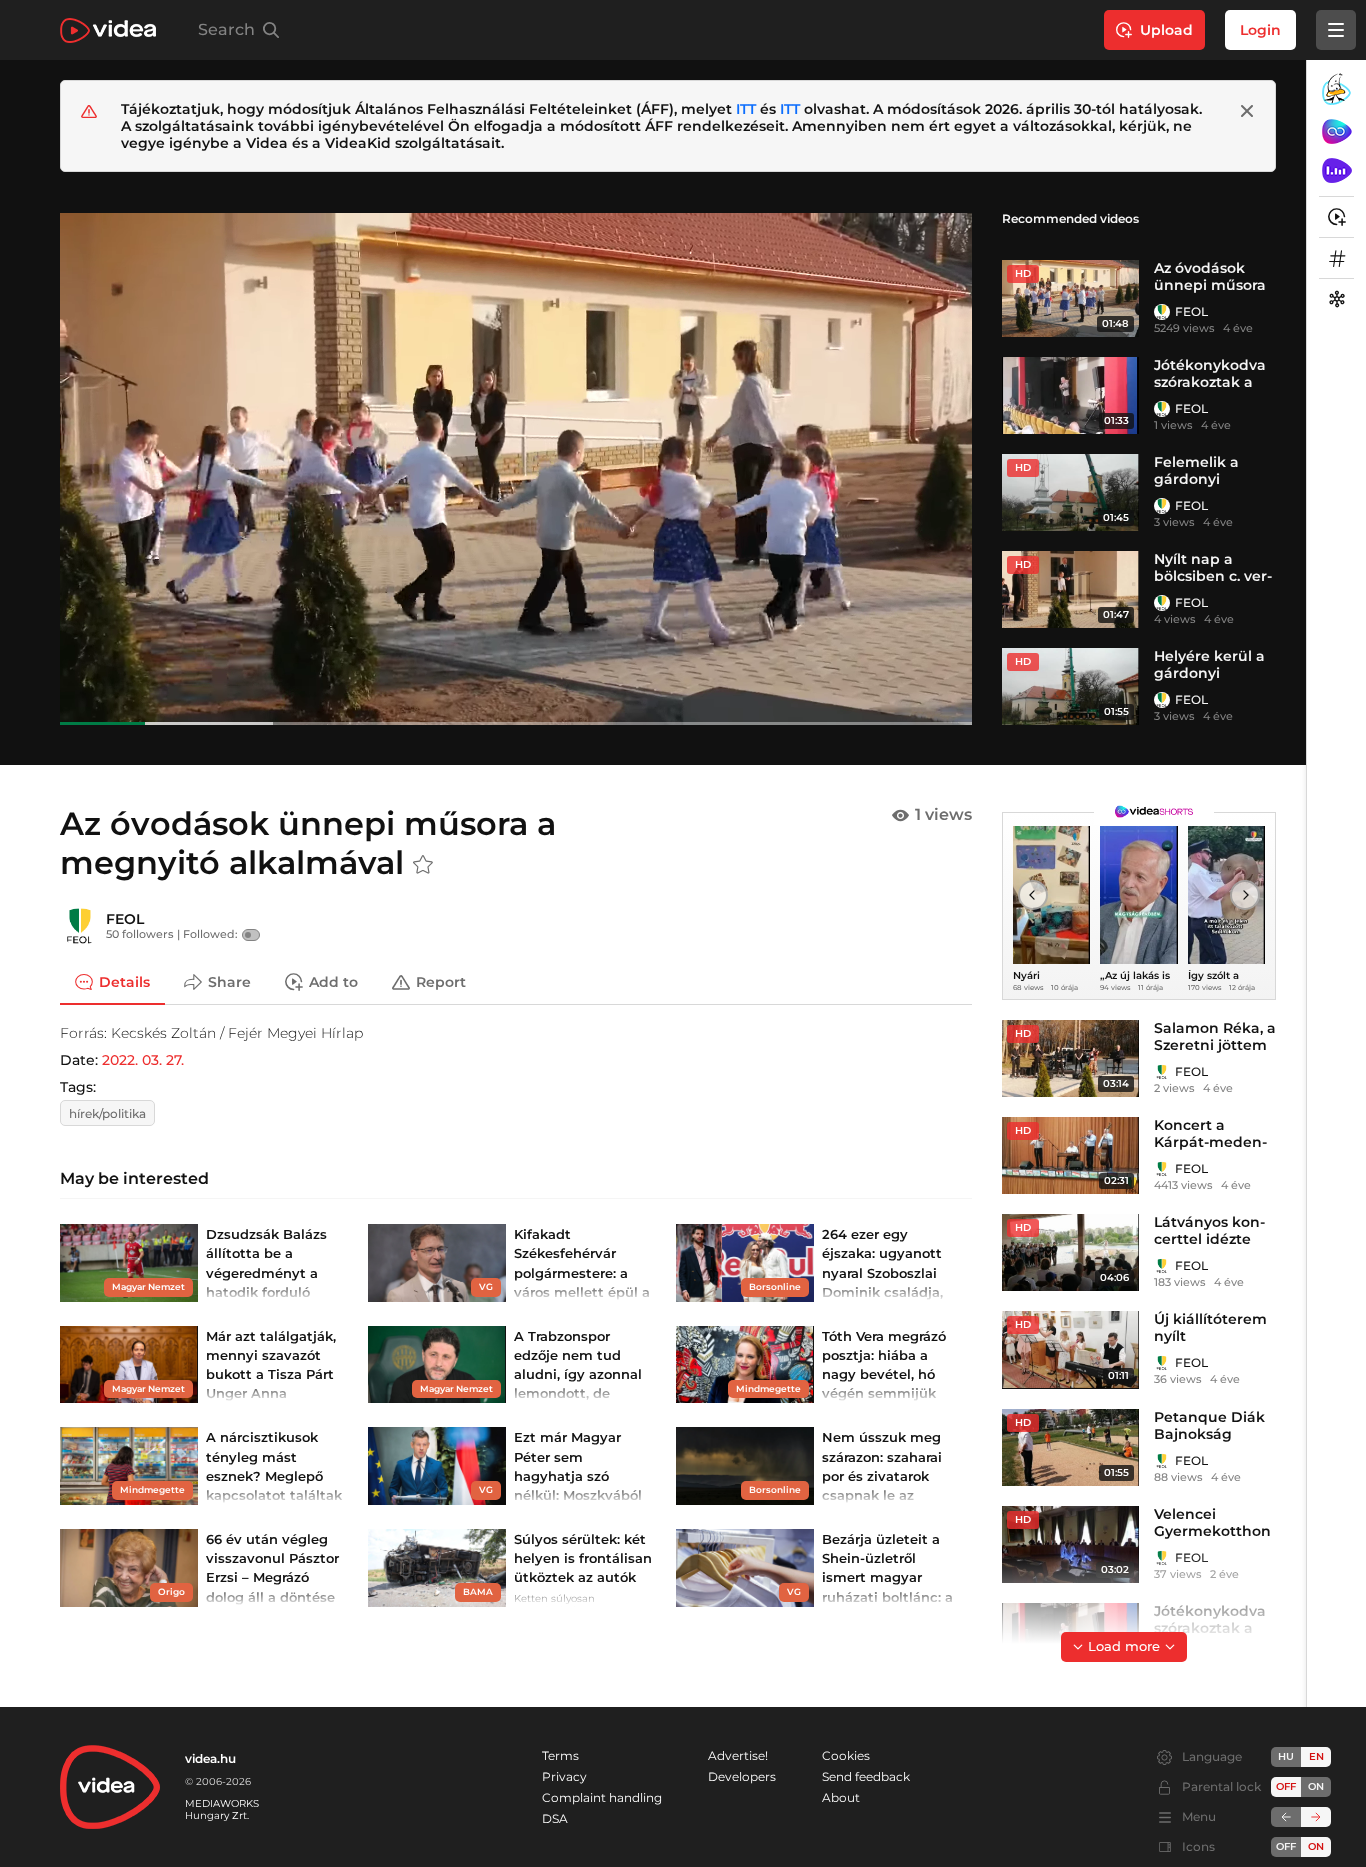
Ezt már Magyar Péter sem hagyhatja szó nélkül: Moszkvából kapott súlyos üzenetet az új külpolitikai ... (578, 1494)
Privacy (564, 1776)
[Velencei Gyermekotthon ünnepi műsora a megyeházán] (1070, 1544)
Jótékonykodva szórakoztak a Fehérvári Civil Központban (1210, 390)
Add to (333, 982)
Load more (1124, 1646)
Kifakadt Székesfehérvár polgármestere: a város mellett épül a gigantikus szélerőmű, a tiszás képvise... (582, 1291)
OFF (1286, 1846)
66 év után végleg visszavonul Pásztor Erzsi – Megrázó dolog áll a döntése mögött (272, 1577)
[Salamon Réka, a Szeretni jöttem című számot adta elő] (1070, 1058)
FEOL (1191, 311)
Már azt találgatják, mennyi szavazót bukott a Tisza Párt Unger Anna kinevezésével (271, 1374)
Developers (742, 1776)
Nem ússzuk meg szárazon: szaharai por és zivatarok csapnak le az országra (882, 1475)
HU (1286, 1756)
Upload (1166, 30)
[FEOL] (1162, 312)
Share (229, 982)
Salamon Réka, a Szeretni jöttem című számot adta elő (1215, 1053)
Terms (560, 1755)
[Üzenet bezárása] (1247, 111)
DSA (555, 1818)
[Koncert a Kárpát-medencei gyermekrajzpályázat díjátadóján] (1070, 1155)
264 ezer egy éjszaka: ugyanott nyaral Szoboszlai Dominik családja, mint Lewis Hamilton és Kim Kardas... (882, 1291)
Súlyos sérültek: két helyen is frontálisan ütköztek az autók (583, 1558)
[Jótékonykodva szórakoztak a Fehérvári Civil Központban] (1070, 395)
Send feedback (866, 1776)
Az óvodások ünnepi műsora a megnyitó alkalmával (1210, 293)
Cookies (846, 1755)
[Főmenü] (1336, 30)
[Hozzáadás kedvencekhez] (423, 865)
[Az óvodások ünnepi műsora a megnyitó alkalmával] (1070, 298)
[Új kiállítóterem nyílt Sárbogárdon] (1070, 1349)
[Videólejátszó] (516, 468)
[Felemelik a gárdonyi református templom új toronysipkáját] (1070, 492)
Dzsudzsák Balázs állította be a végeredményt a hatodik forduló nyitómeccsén (266, 1272)
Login (1260, 30)
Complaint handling (602, 1797)
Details (124, 982)
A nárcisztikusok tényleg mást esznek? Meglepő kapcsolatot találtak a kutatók (274, 1475)
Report (441, 982)
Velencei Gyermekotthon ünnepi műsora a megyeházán (1212, 1539)
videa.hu (210, 1758)
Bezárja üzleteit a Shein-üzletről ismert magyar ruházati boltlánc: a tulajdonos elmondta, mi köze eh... (887, 1596)
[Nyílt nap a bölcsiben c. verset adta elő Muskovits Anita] (1070, 589)
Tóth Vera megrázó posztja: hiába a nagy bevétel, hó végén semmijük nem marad (884, 1374)
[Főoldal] (108, 30)
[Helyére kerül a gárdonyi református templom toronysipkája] (1070, 686)
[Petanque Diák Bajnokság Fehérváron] (1070, 1447)
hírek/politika (107, 1113)
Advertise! (738, 1755)
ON (1316, 1786)
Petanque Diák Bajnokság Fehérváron (1209, 1434)
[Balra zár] (1286, 1817)
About (841, 1797)
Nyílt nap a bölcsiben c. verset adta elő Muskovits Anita (1213, 584)
